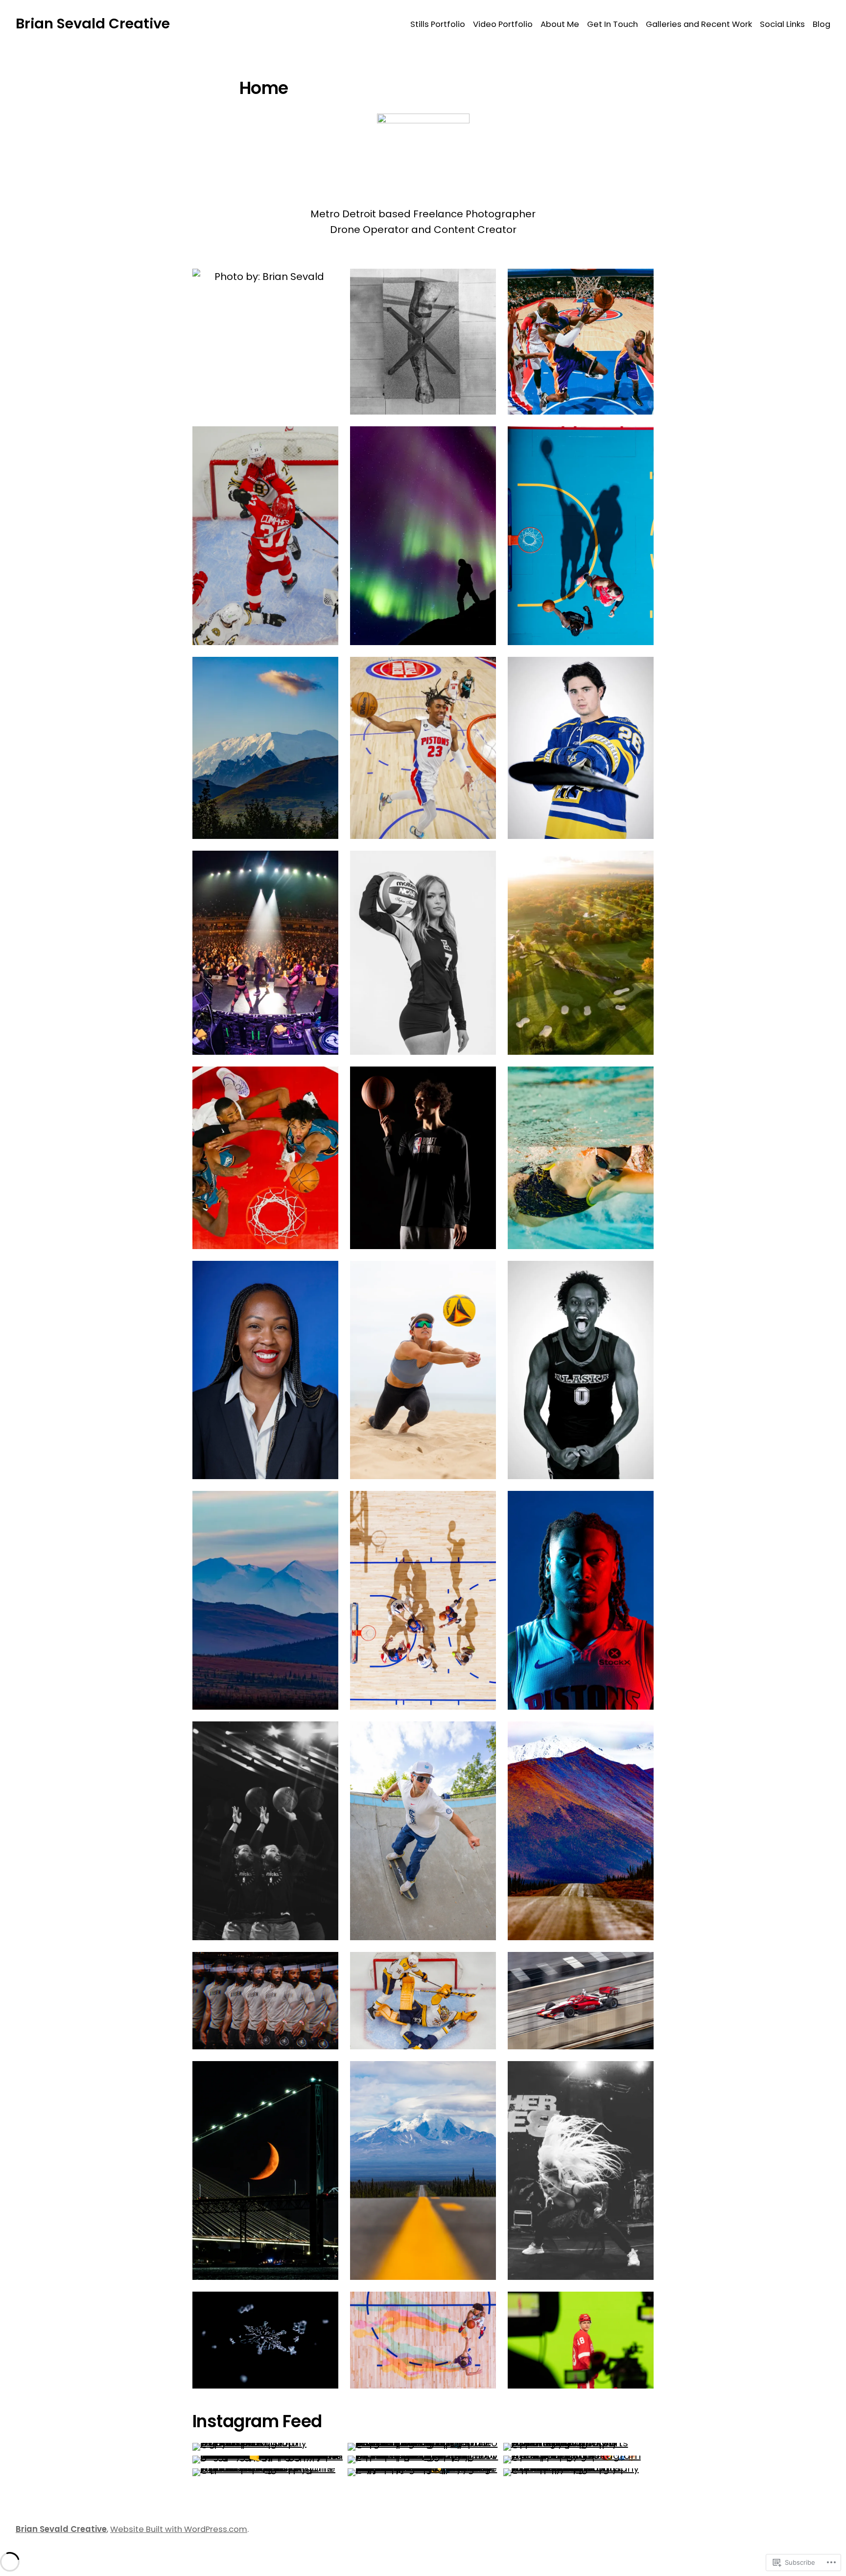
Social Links (782, 24)
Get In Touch (612, 24)
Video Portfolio (503, 24)
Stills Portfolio (438, 24)
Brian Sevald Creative (93, 23)
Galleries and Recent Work (699, 24)
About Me (560, 24)
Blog (822, 24)
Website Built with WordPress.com (179, 2529)
